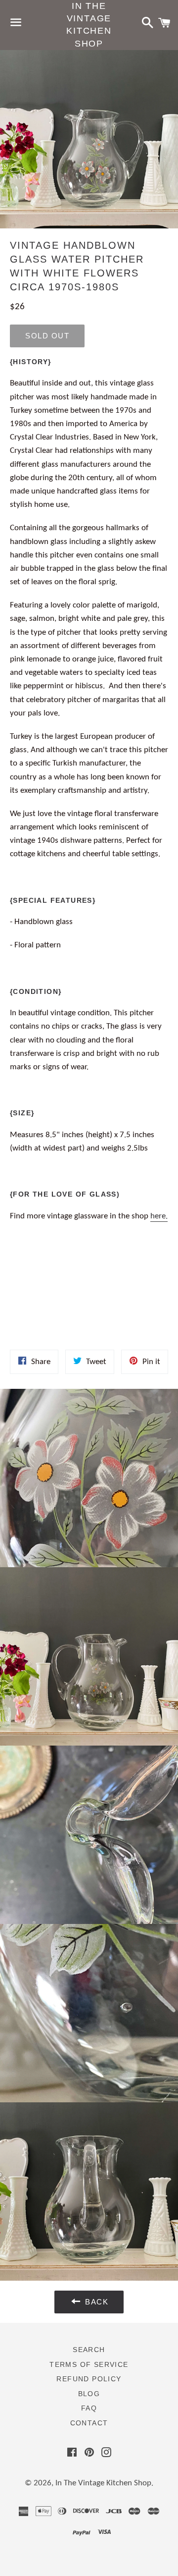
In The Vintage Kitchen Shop (89, 25)
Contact (89, 2423)
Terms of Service (89, 2364)
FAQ (89, 2408)
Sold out (47, 336)
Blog (89, 2394)
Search (89, 2350)
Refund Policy (89, 2379)
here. (159, 1216)
